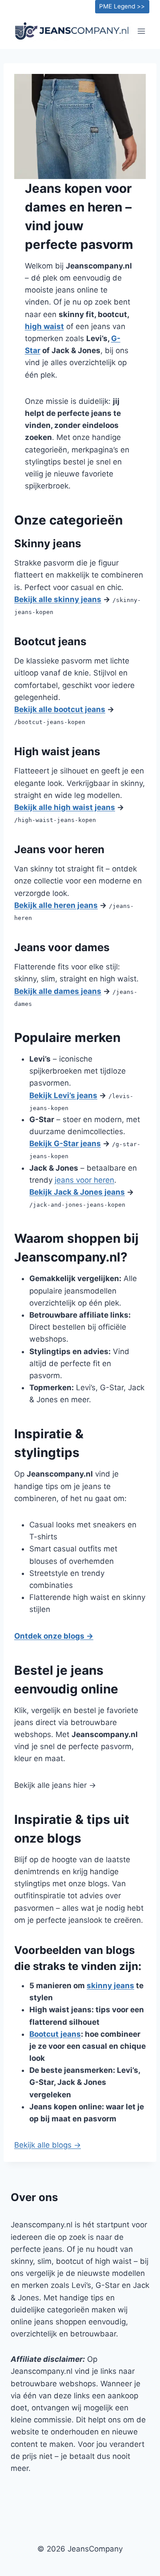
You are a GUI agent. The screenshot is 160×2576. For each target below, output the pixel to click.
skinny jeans (110, 1986)
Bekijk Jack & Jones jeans (77, 1192)
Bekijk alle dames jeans (58, 991)
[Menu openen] (141, 31)
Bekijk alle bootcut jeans (60, 709)
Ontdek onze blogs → (54, 1636)
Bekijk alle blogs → (48, 2145)
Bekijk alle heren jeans (56, 905)
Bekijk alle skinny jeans (58, 599)
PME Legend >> (122, 6)
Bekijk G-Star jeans (65, 1144)
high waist (44, 326)
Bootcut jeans (55, 2034)
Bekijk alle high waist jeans (65, 807)
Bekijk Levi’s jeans (63, 1095)
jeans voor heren (84, 1180)
